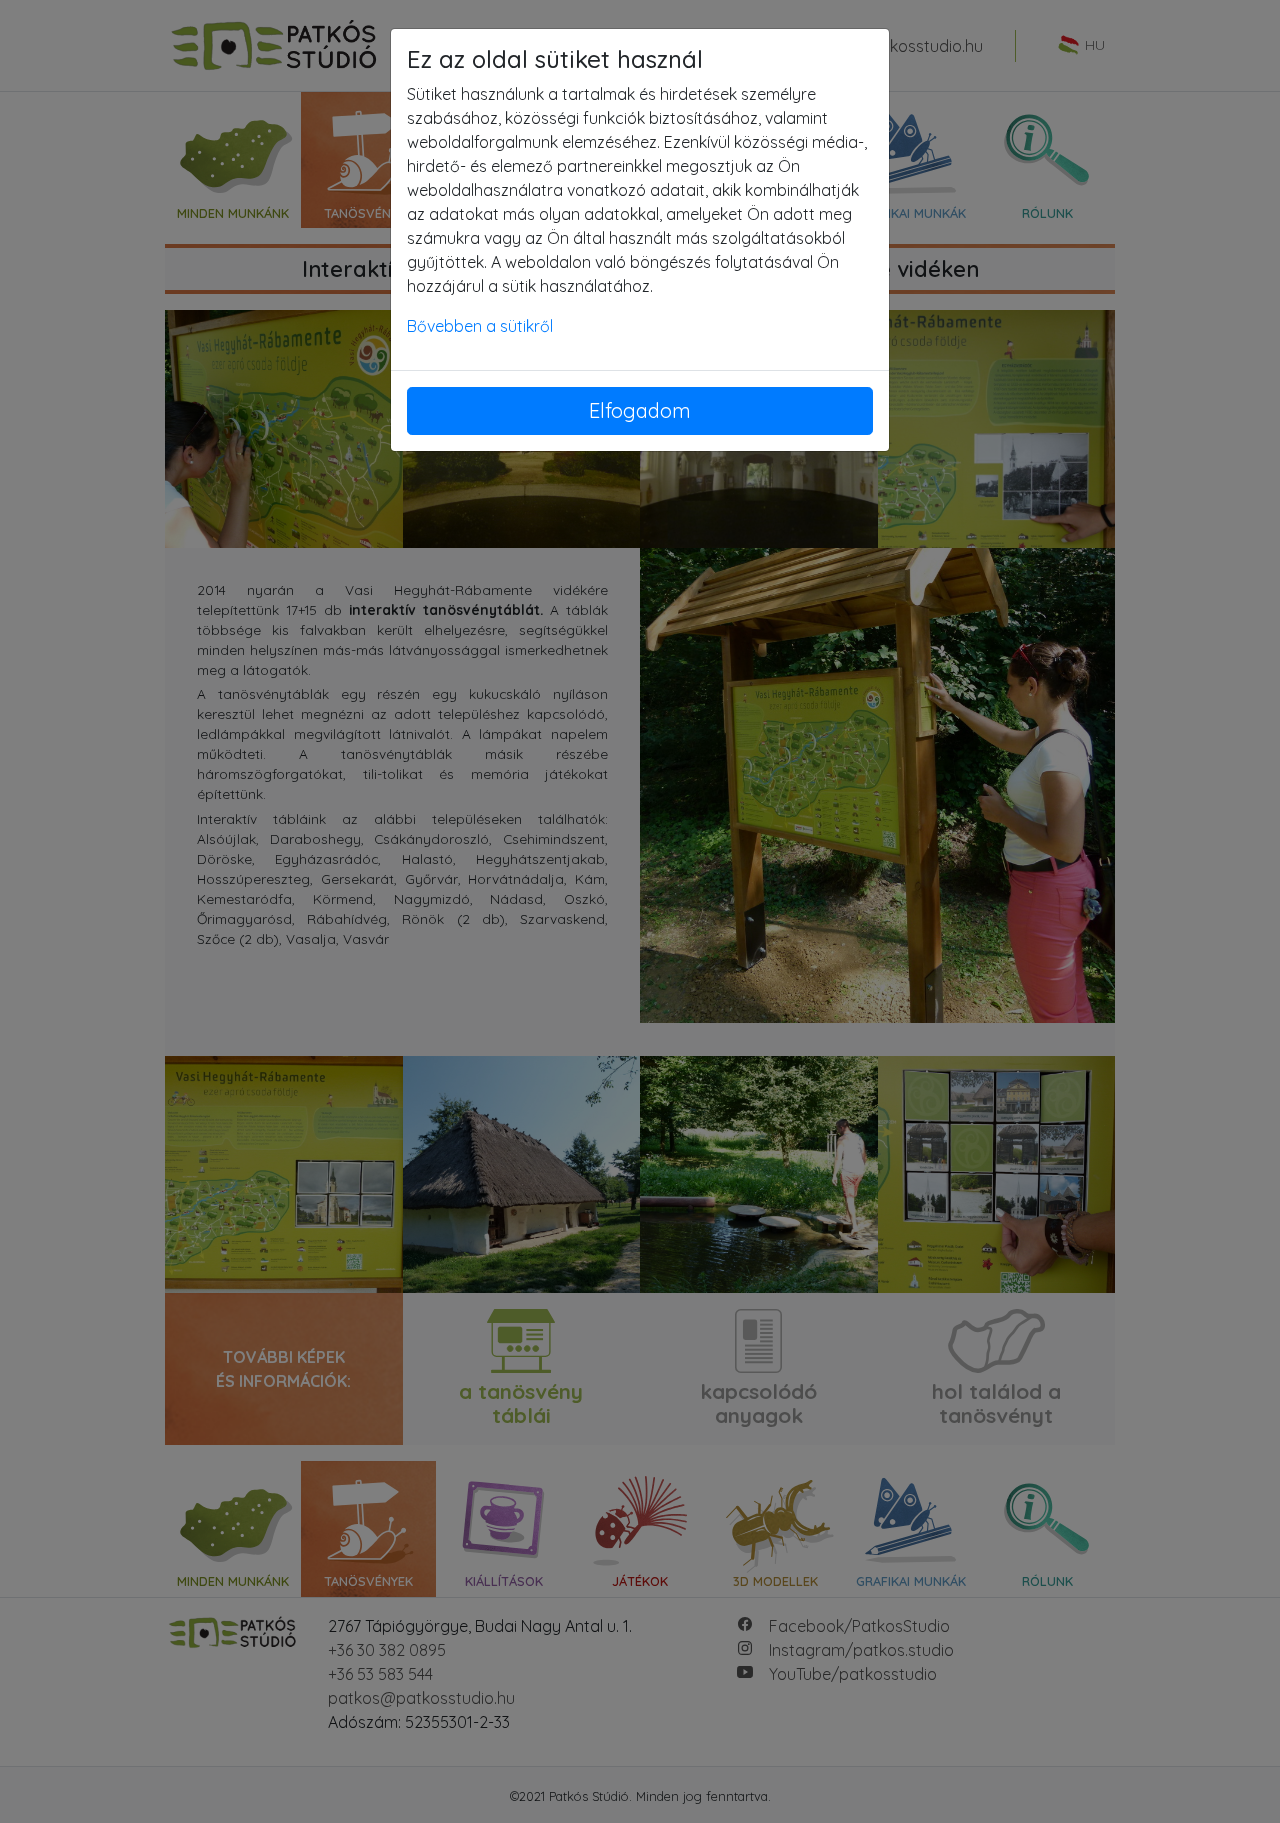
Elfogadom (640, 410)
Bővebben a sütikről (480, 326)
